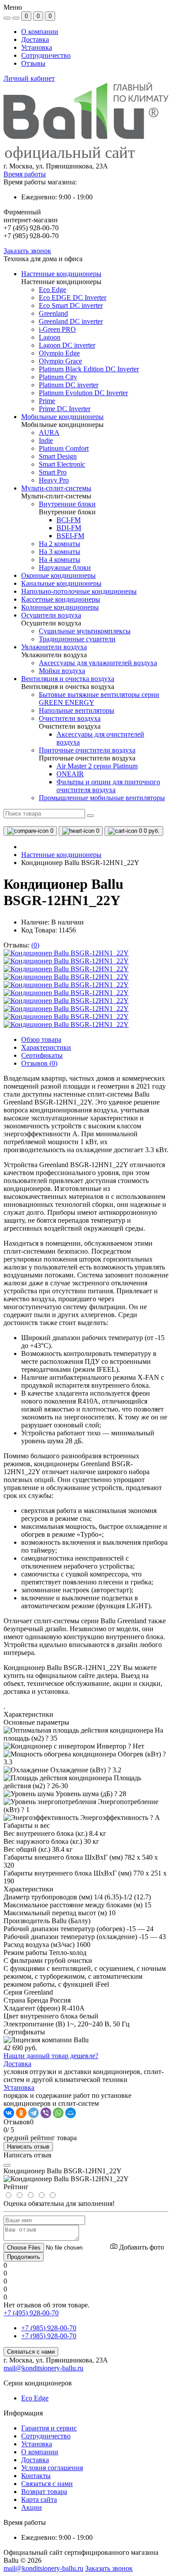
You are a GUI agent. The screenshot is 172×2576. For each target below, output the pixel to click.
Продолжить (24, 2257)
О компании (40, 32)
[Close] (7, 2165)
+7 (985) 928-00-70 (49, 2328)
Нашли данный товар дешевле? (51, 2056)
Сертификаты (42, 1055)
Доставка (35, 39)
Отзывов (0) (39, 1063)
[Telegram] (34, 2113)
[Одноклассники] (21, 2113)
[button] (86, 166)
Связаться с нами (31, 2352)
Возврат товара (44, 2492)
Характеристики (46, 1047)
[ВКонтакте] (9, 2113)
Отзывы (33, 63)
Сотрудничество (46, 55)
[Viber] (46, 2113)
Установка (37, 47)
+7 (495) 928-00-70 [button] (31, 2313)
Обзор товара (41, 1039)
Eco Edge (35, 2398)
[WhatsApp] (58, 2113)
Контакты (36, 2476)
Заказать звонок (27, 251)
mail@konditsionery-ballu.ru (43, 2368)
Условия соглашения (52, 2468)
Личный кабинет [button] (29, 78)
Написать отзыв (28, 2147)
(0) (35, 945)
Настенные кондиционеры (61, 855)
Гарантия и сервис (49, 2428)
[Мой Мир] (71, 2113)
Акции (32, 2507)
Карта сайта (39, 2499)
